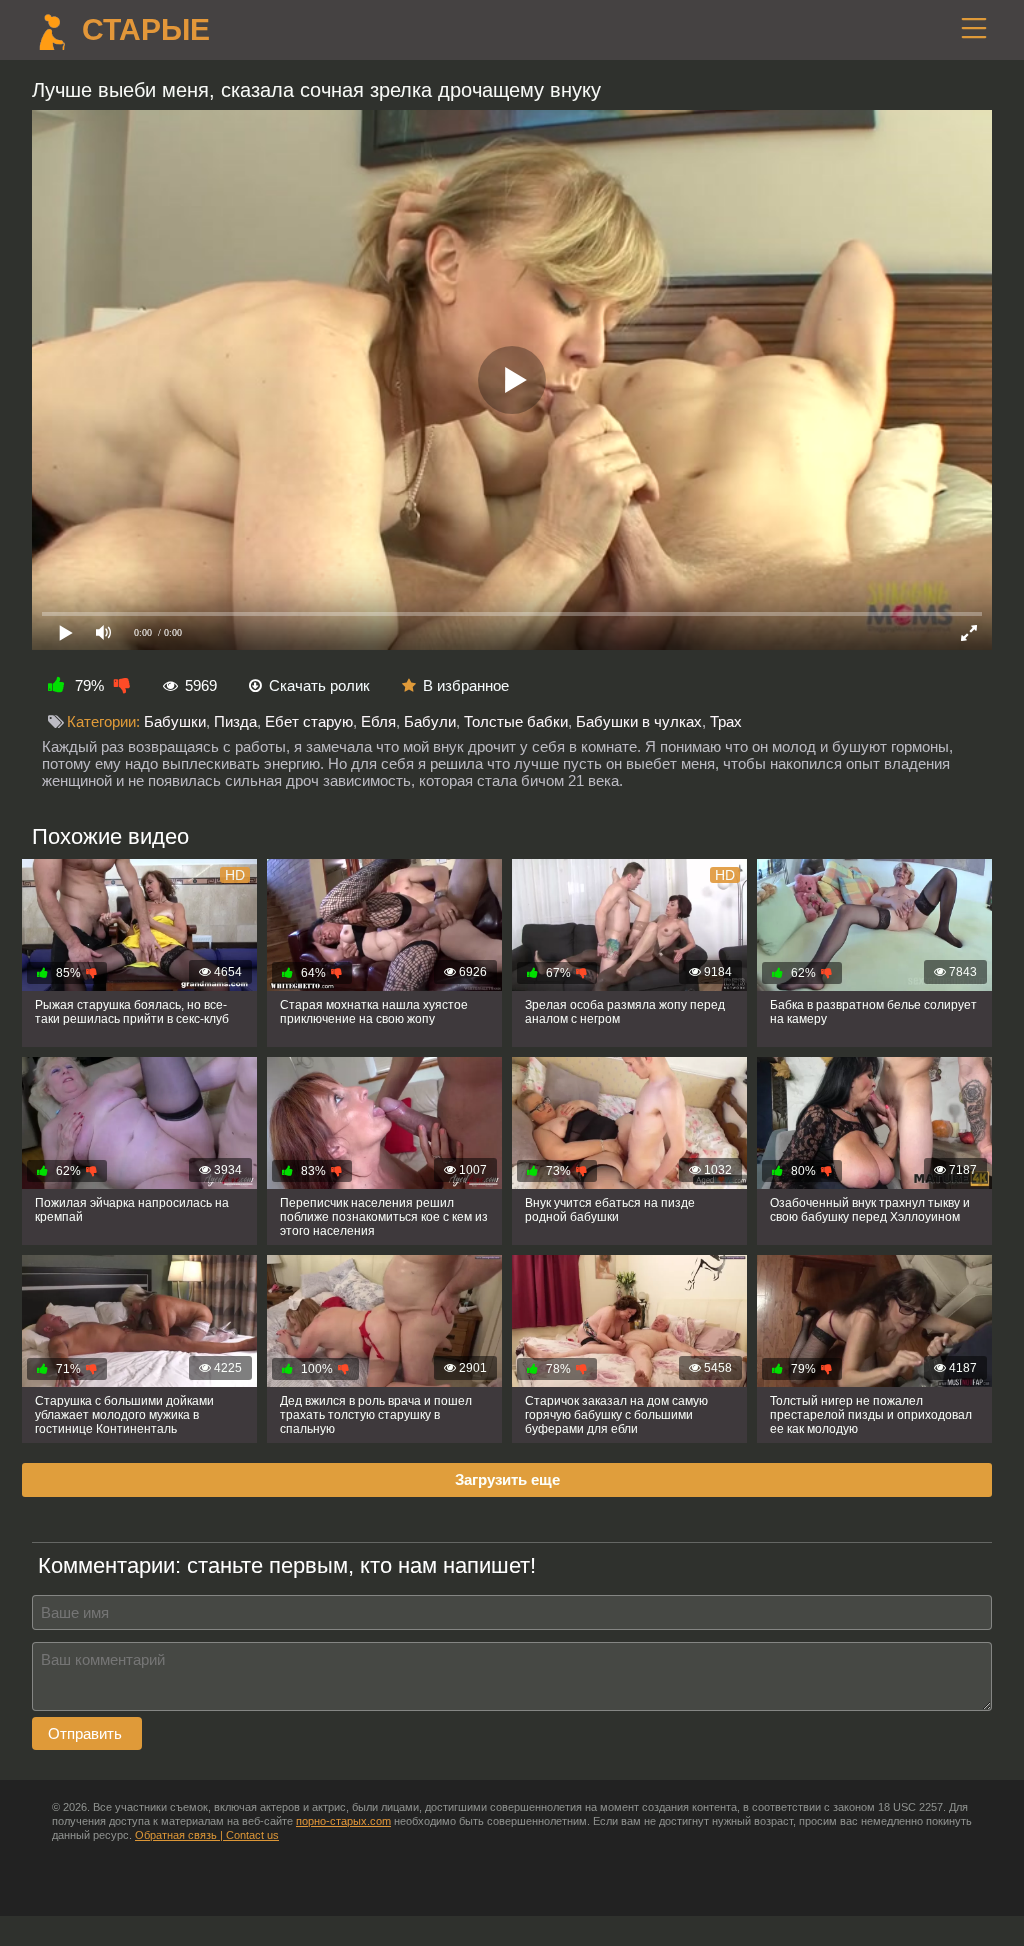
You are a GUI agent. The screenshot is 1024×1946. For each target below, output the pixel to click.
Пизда (235, 721)
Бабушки (175, 721)
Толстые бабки (516, 721)
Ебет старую (309, 721)
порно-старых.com (343, 1821)
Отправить (87, 1733)
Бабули (430, 721)
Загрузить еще (507, 1479)
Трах (726, 721)
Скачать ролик (319, 685)
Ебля (378, 721)
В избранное (466, 685)
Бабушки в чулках (639, 721)
